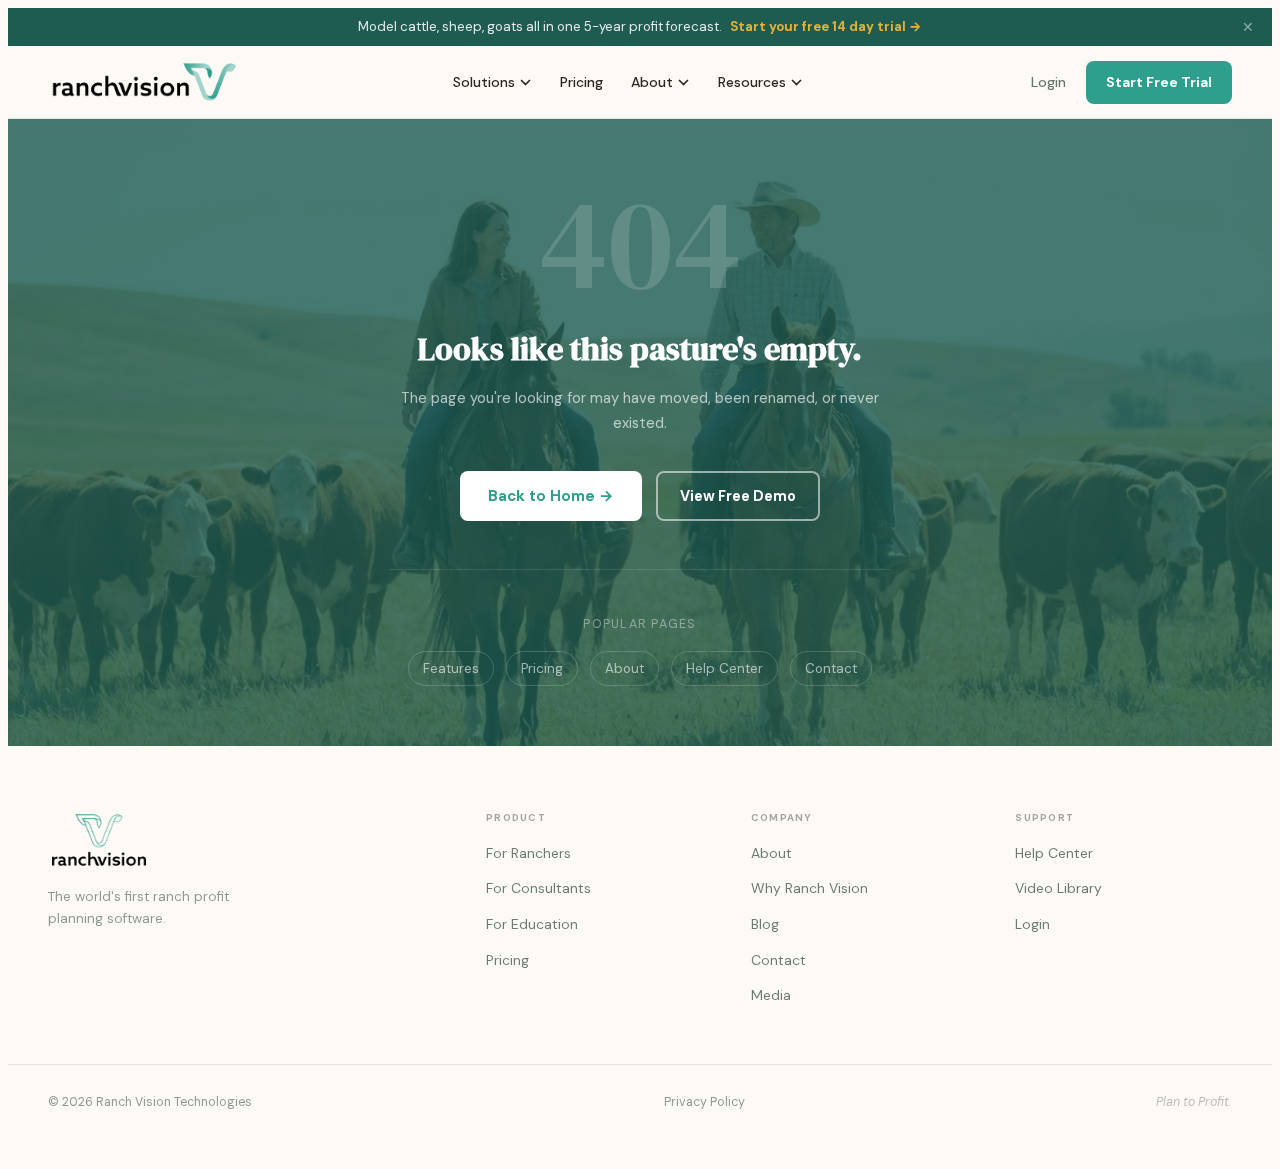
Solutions (484, 82)
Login (1048, 82)
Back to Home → (551, 496)
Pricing (581, 82)
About (652, 82)
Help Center (724, 668)
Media (771, 995)
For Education (532, 924)
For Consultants (538, 888)
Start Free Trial (1159, 82)
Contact (831, 668)
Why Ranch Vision (809, 888)
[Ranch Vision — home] (144, 82)
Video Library (1058, 888)
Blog (765, 924)
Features (451, 668)
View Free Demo (738, 496)
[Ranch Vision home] (243, 840)
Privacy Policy (704, 1102)
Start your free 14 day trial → (826, 26)
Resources (752, 82)
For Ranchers (528, 853)
